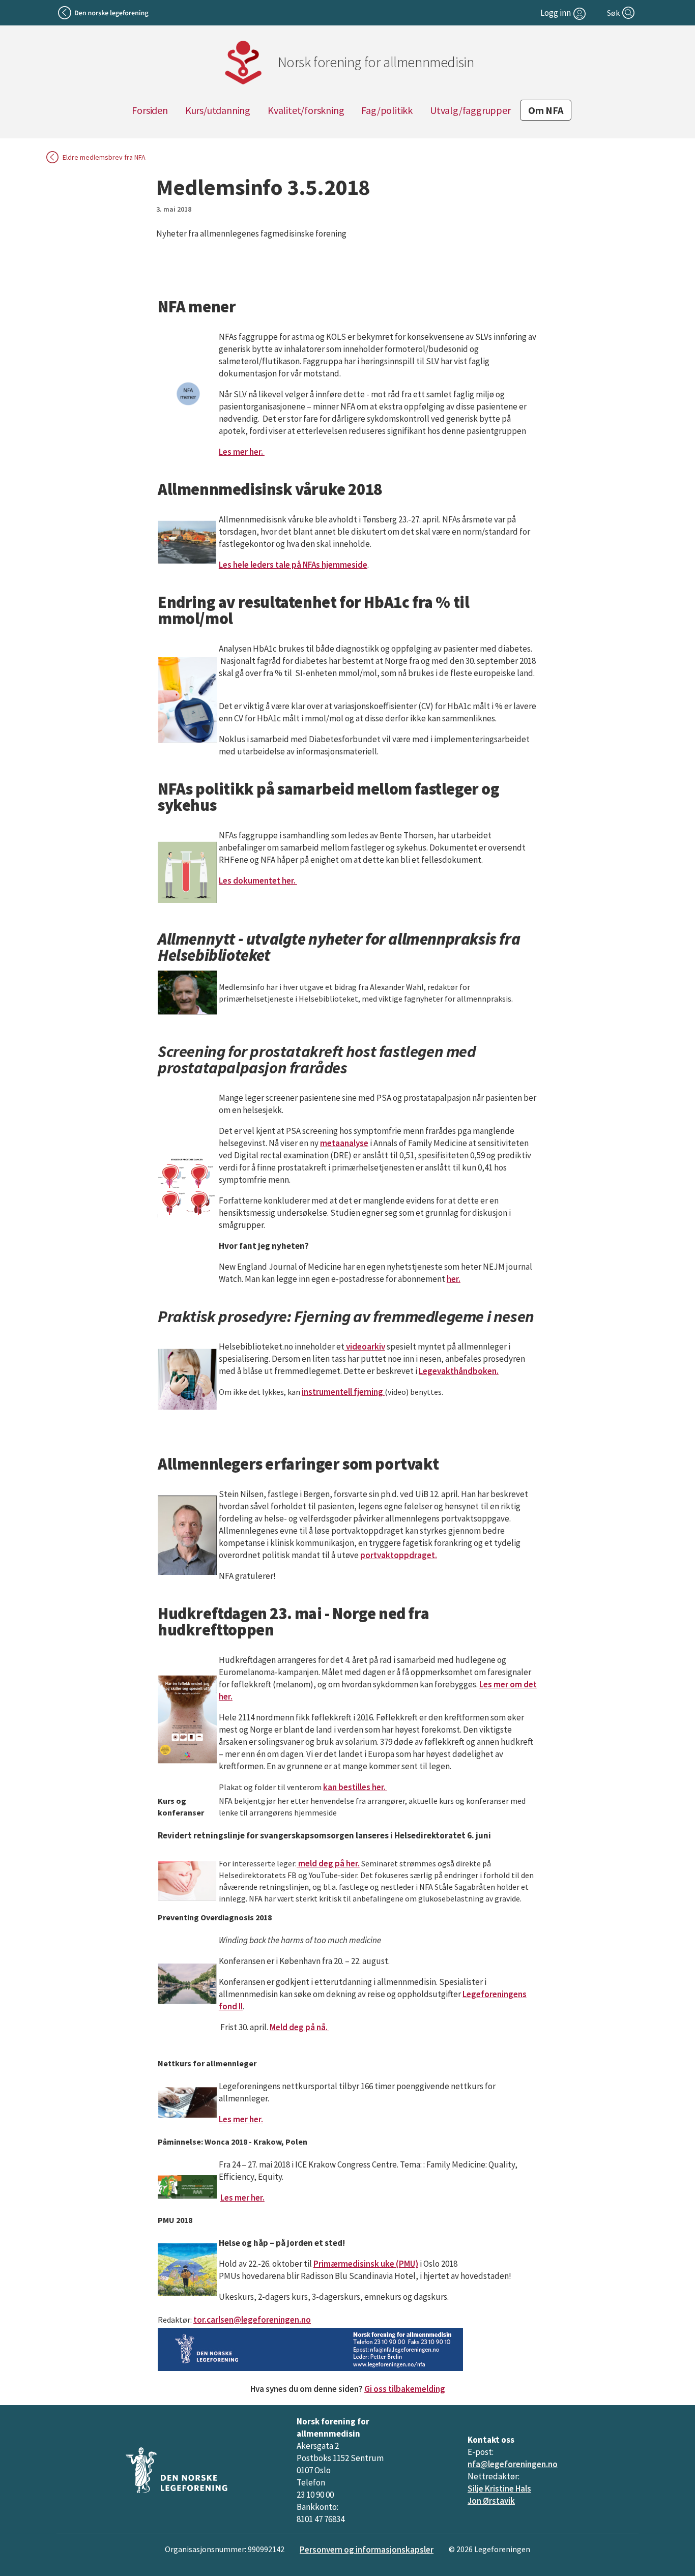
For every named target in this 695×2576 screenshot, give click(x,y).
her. (454, 1279)
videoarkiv (365, 1346)
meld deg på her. (328, 1863)
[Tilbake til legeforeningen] (104, 13)
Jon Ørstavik (491, 2501)
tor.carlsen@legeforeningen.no (252, 2320)
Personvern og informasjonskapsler (367, 2550)
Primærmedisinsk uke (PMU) (366, 2264)
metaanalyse (344, 1143)
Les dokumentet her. (258, 881)
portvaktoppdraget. (399, 1555)
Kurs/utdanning (218, 110)
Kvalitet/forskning (306, 110)
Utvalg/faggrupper (470, 110)
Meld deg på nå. (299, 2027)
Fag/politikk (387, 110)
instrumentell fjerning (343, 1392)
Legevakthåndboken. (459, 1371)
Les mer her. (242, 452)
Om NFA (546, 110)
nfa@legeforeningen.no (513, 2464)
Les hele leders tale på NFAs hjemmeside (293, 565)
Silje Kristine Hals (499, 2489)
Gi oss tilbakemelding (405, 2389)
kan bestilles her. (355, 1787)
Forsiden (150, 110)
